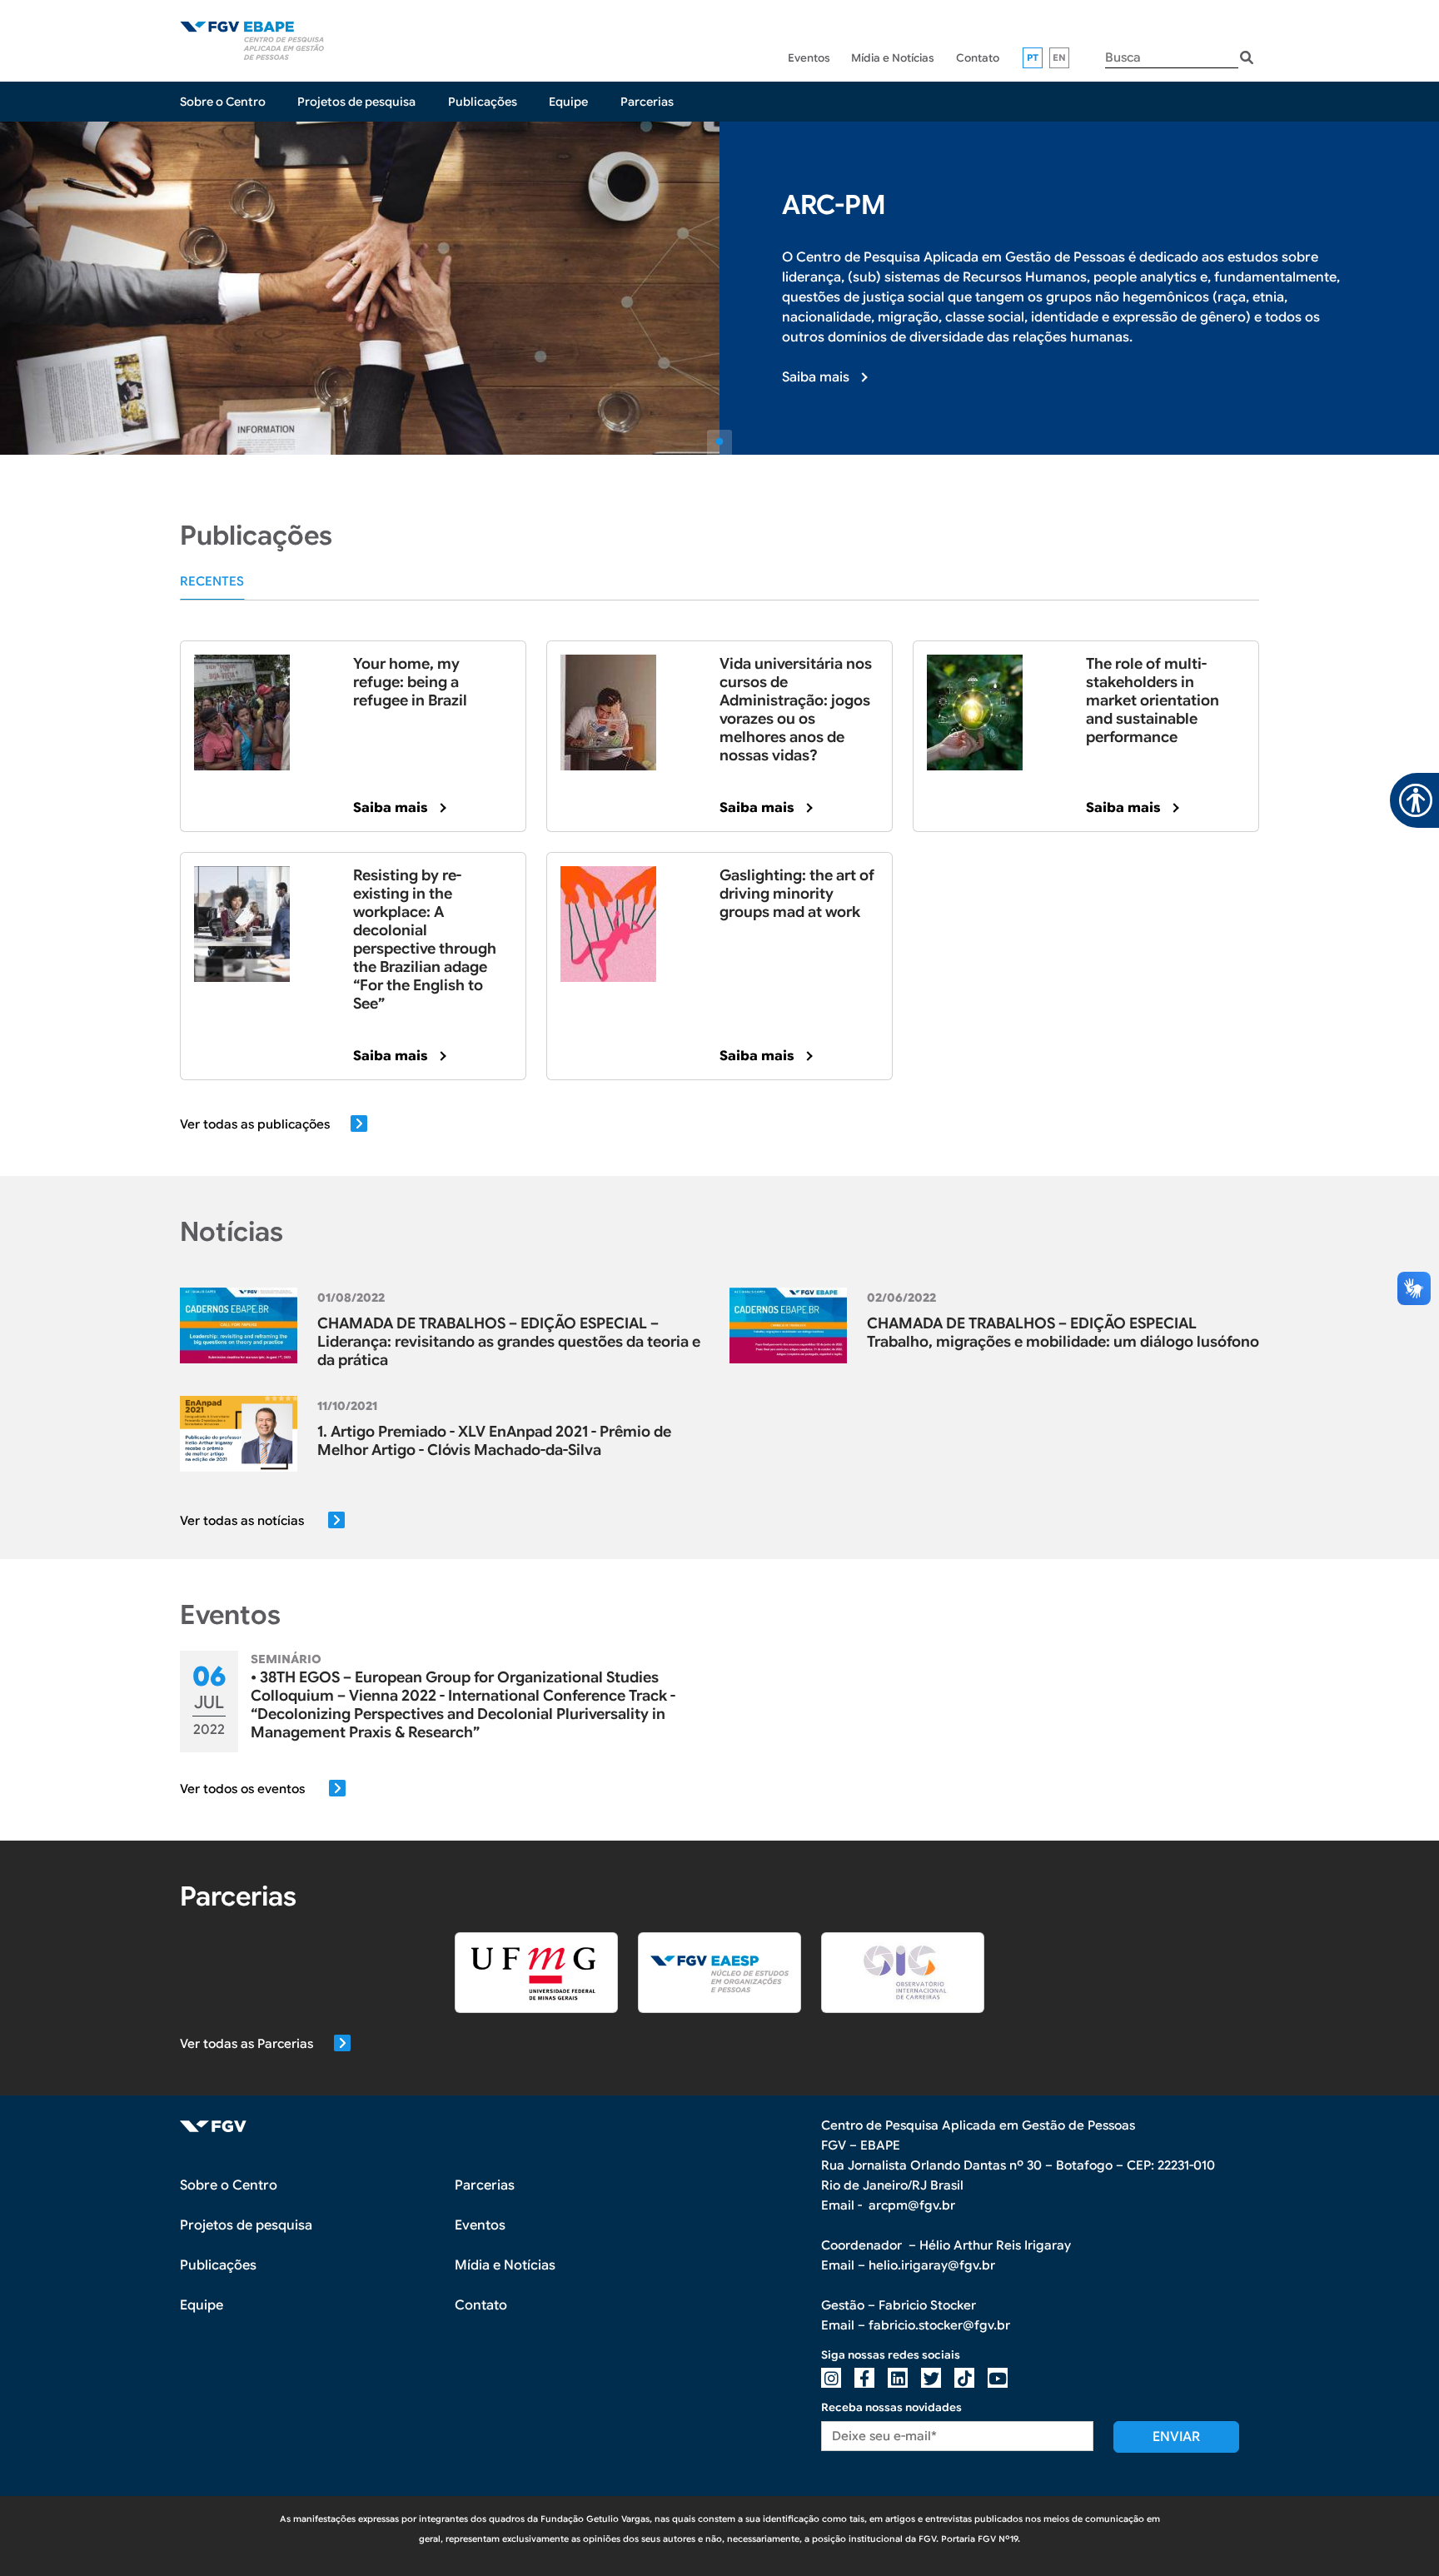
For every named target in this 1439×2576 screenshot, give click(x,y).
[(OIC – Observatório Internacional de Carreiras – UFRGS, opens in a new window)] (903, 1972)
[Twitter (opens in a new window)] (931, 2378)
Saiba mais (816, 377)
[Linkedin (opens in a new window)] (898, 2378)
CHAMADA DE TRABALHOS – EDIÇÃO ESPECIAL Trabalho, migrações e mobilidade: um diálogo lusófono (1063, 1333)
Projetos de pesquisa (356, 102)
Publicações (483, 102)
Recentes (212, 581)
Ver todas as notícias (244, 1521)
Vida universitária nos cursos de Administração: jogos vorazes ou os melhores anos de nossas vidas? (796, 710)
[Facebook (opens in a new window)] (864, 2378)
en (1060, 57)
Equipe (568, 102)
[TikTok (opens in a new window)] (964, 2378)
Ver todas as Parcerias (246, 2044)
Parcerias (647, 102)
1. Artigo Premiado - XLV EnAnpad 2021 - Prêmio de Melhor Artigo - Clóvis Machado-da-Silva (494, 1441)
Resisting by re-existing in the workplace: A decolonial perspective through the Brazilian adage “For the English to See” (425, 939)
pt (1033, 57)
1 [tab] (719, 442)
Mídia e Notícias (893, 58)
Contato (978, 58)
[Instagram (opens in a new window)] (831, 2378)
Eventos (809, 58)
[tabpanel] (719, 288)
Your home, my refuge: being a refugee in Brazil (410, 682)
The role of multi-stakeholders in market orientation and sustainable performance (1153, 700)
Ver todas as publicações (255, 1124)
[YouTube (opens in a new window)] (998, 2378)
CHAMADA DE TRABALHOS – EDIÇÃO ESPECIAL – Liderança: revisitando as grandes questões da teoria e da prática (509, 1342)
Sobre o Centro (223, 102)
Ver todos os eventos (244, 1789)
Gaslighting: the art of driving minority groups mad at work (797, 894)
